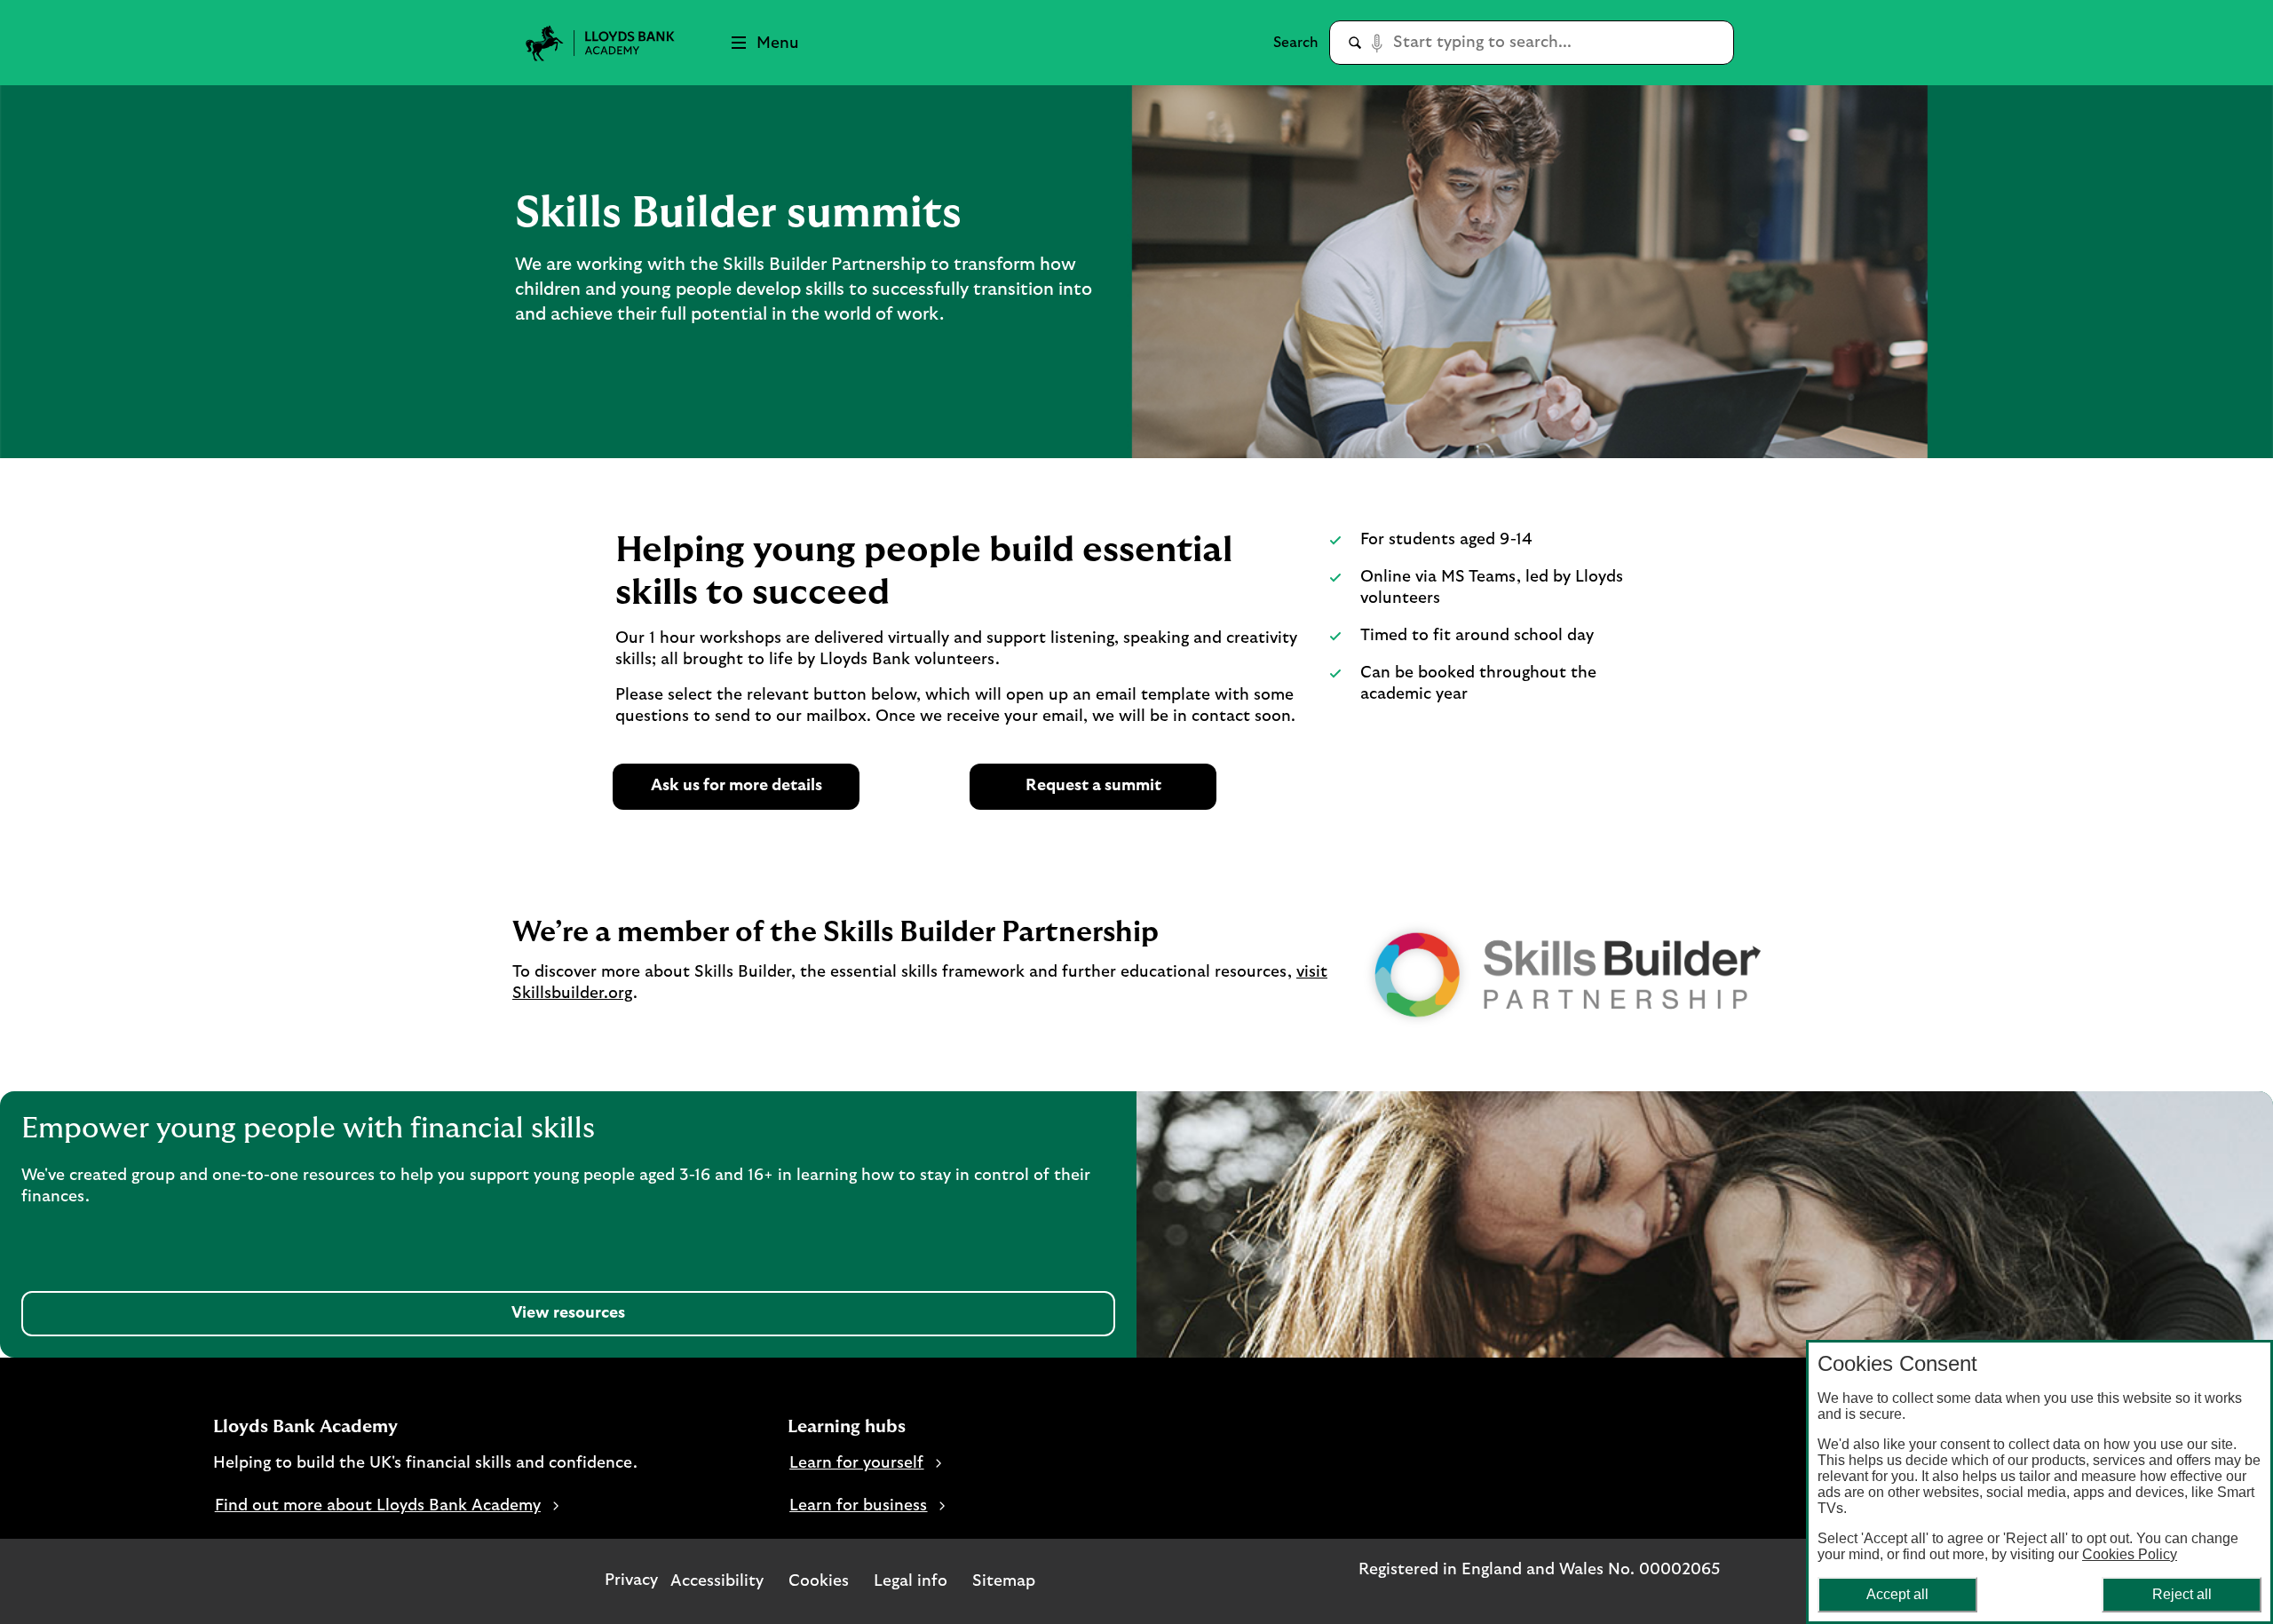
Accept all (1897, 1594)
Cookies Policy (2130, 1554)
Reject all (2182, 1594)
